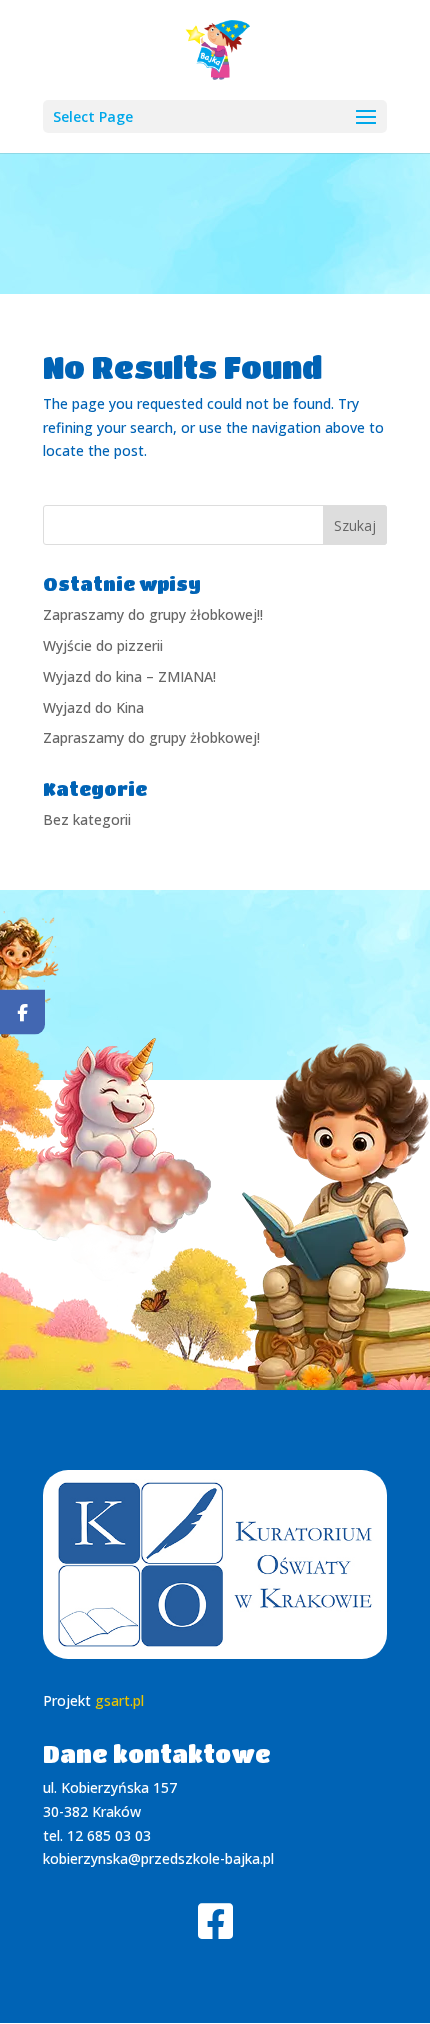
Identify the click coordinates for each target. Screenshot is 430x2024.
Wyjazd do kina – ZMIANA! (129, 676)
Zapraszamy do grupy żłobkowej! (151, 737)
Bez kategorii (87, 819)
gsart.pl (119, 1700)
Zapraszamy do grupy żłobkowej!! (153, 614)
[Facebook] (22, 1012)
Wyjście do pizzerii (103, 645)
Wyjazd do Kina (93, 707)
